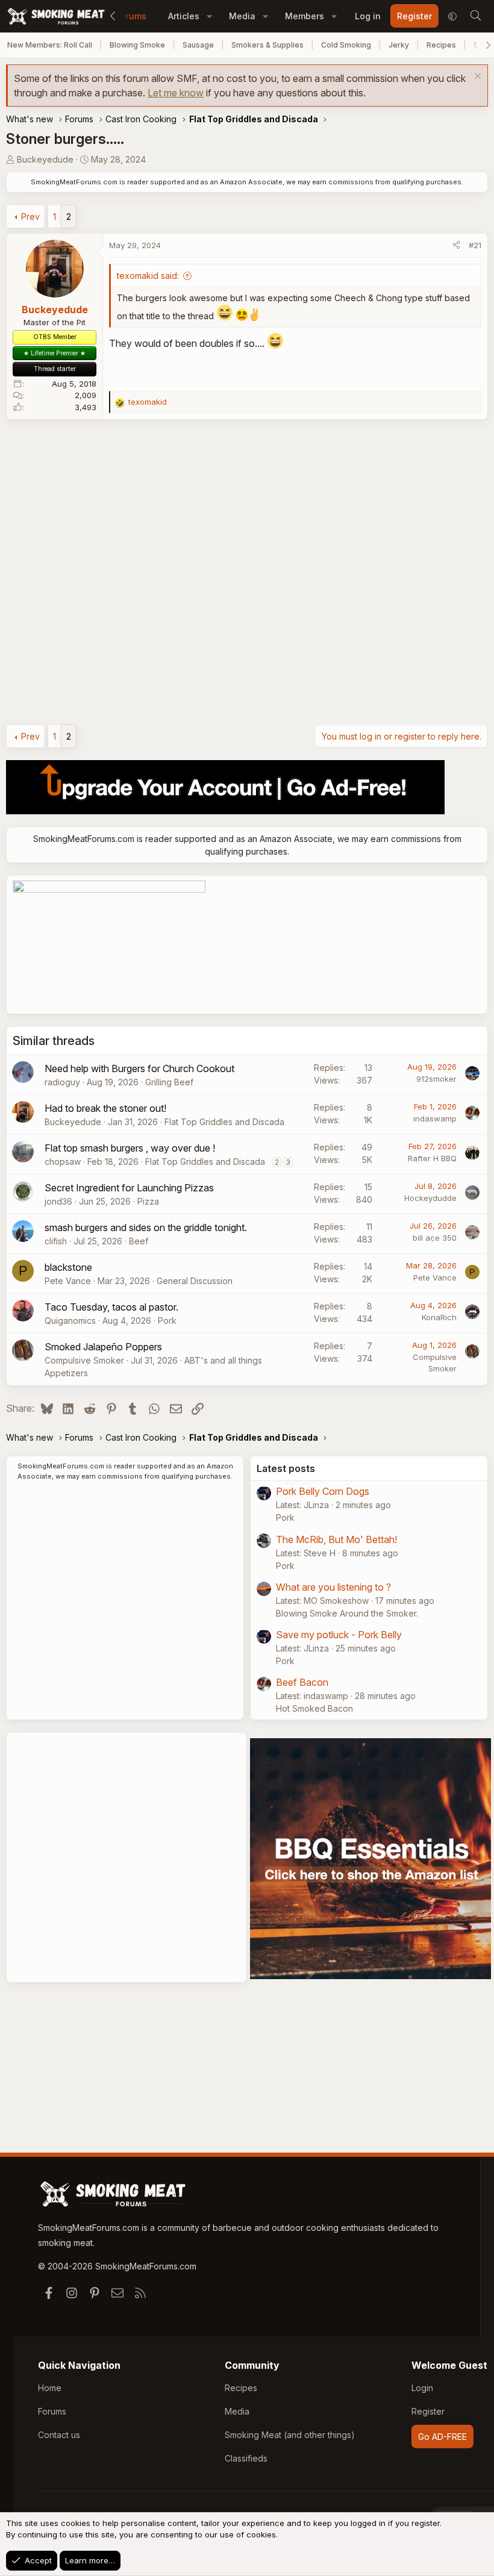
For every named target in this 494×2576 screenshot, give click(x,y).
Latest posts (286, 1468)
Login (422, 2388)
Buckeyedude (45, 159)
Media (242, 16)
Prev (30, 217)
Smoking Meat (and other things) (290, 2435)
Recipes (441, 45)
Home (50, 2388)
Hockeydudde (430, 1198)
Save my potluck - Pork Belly (339, 1635)
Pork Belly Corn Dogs (323, 1491)
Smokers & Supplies (267, 45)
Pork (167, 1321)
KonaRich (439, 1317)
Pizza (148, 1201)
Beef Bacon (302, 1682)
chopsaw (63, 1162)
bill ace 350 (435, 1238)
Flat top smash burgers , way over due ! (130, 1148)
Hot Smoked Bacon (314, 1708)
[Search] (475, 16)
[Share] (456, 246)
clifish (56, 1241)
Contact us (59, 2435)
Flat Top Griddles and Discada (224, 1122)
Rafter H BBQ (432, 1158)
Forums (131, 16)
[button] (209, 16)
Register (428, 2411)
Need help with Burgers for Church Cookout (139, 1068)
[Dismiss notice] (476, 77)
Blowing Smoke (137, 45)
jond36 (58, 1201)
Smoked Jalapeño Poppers (103, 1347)
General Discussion (195, 1281)
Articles (184, 16)
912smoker (436, 1079)
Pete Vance (68, 1281)
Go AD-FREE (442, 2437)
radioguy (62, 1082)
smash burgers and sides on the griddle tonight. (146, 1227)
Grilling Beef (169, 1082)
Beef (139, 1241)
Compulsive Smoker (84, 1360)
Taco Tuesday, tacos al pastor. (111, 1307)
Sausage (198, 45)
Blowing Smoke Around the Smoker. (347, 1613)
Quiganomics (70, 1321)
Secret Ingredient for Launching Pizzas (129, 1188)
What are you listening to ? (333, 1587)
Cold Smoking (346, 45)
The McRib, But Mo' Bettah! (336, 1539)
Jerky (399, 45)
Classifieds (246, 2458)
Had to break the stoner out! (105, 1108)
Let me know (176, 93)
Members (305, 16)
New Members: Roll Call (50, 45)
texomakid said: (148, 276)
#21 (475, 245)
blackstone (68, 1267)
